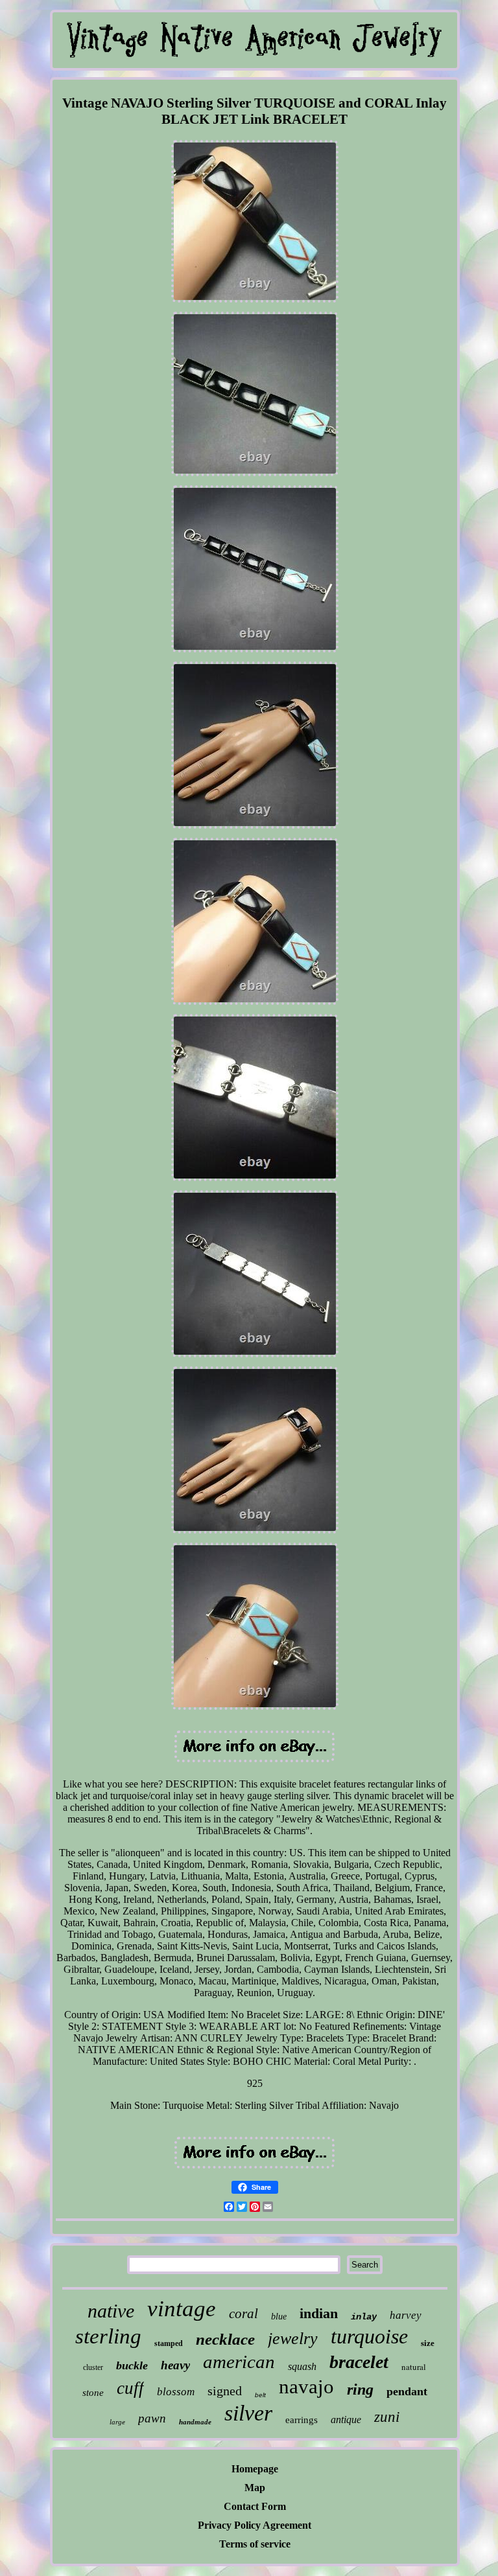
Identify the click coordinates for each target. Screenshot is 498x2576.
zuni (387, 2417)
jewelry (293, 2339)
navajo (306, 2386)
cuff (130, 2388)
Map (255, 2488)
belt (260, 2395)
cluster (93, 2367)
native (111, 2311)
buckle (132, 2365)
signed (225, 2391)
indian (319, 2313)
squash (302, 2366)
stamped (169, 2343)
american (239, 2362)
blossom (176, 2392)
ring (360, 2389)
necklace (225, 2339)
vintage (182, 2309)
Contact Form (255, 2506)
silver (248, 2413)
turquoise (369, 2336)
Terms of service (255, 2544)
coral (243, 2314)
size (428, 2343)
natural (414, 2367)
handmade (195, 2422)
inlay (364, 2317)
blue (279, 2317)
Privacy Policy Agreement (255, 2525)
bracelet (359, 2362)
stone (93, 2393)
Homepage (255, 2469)
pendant (407, 2391)
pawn (152, 2418)
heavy (175, 2365)
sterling (108, 2336)
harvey (406, 2315)
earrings (302, 2420)
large (117, 2422)
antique (346, 2420)
